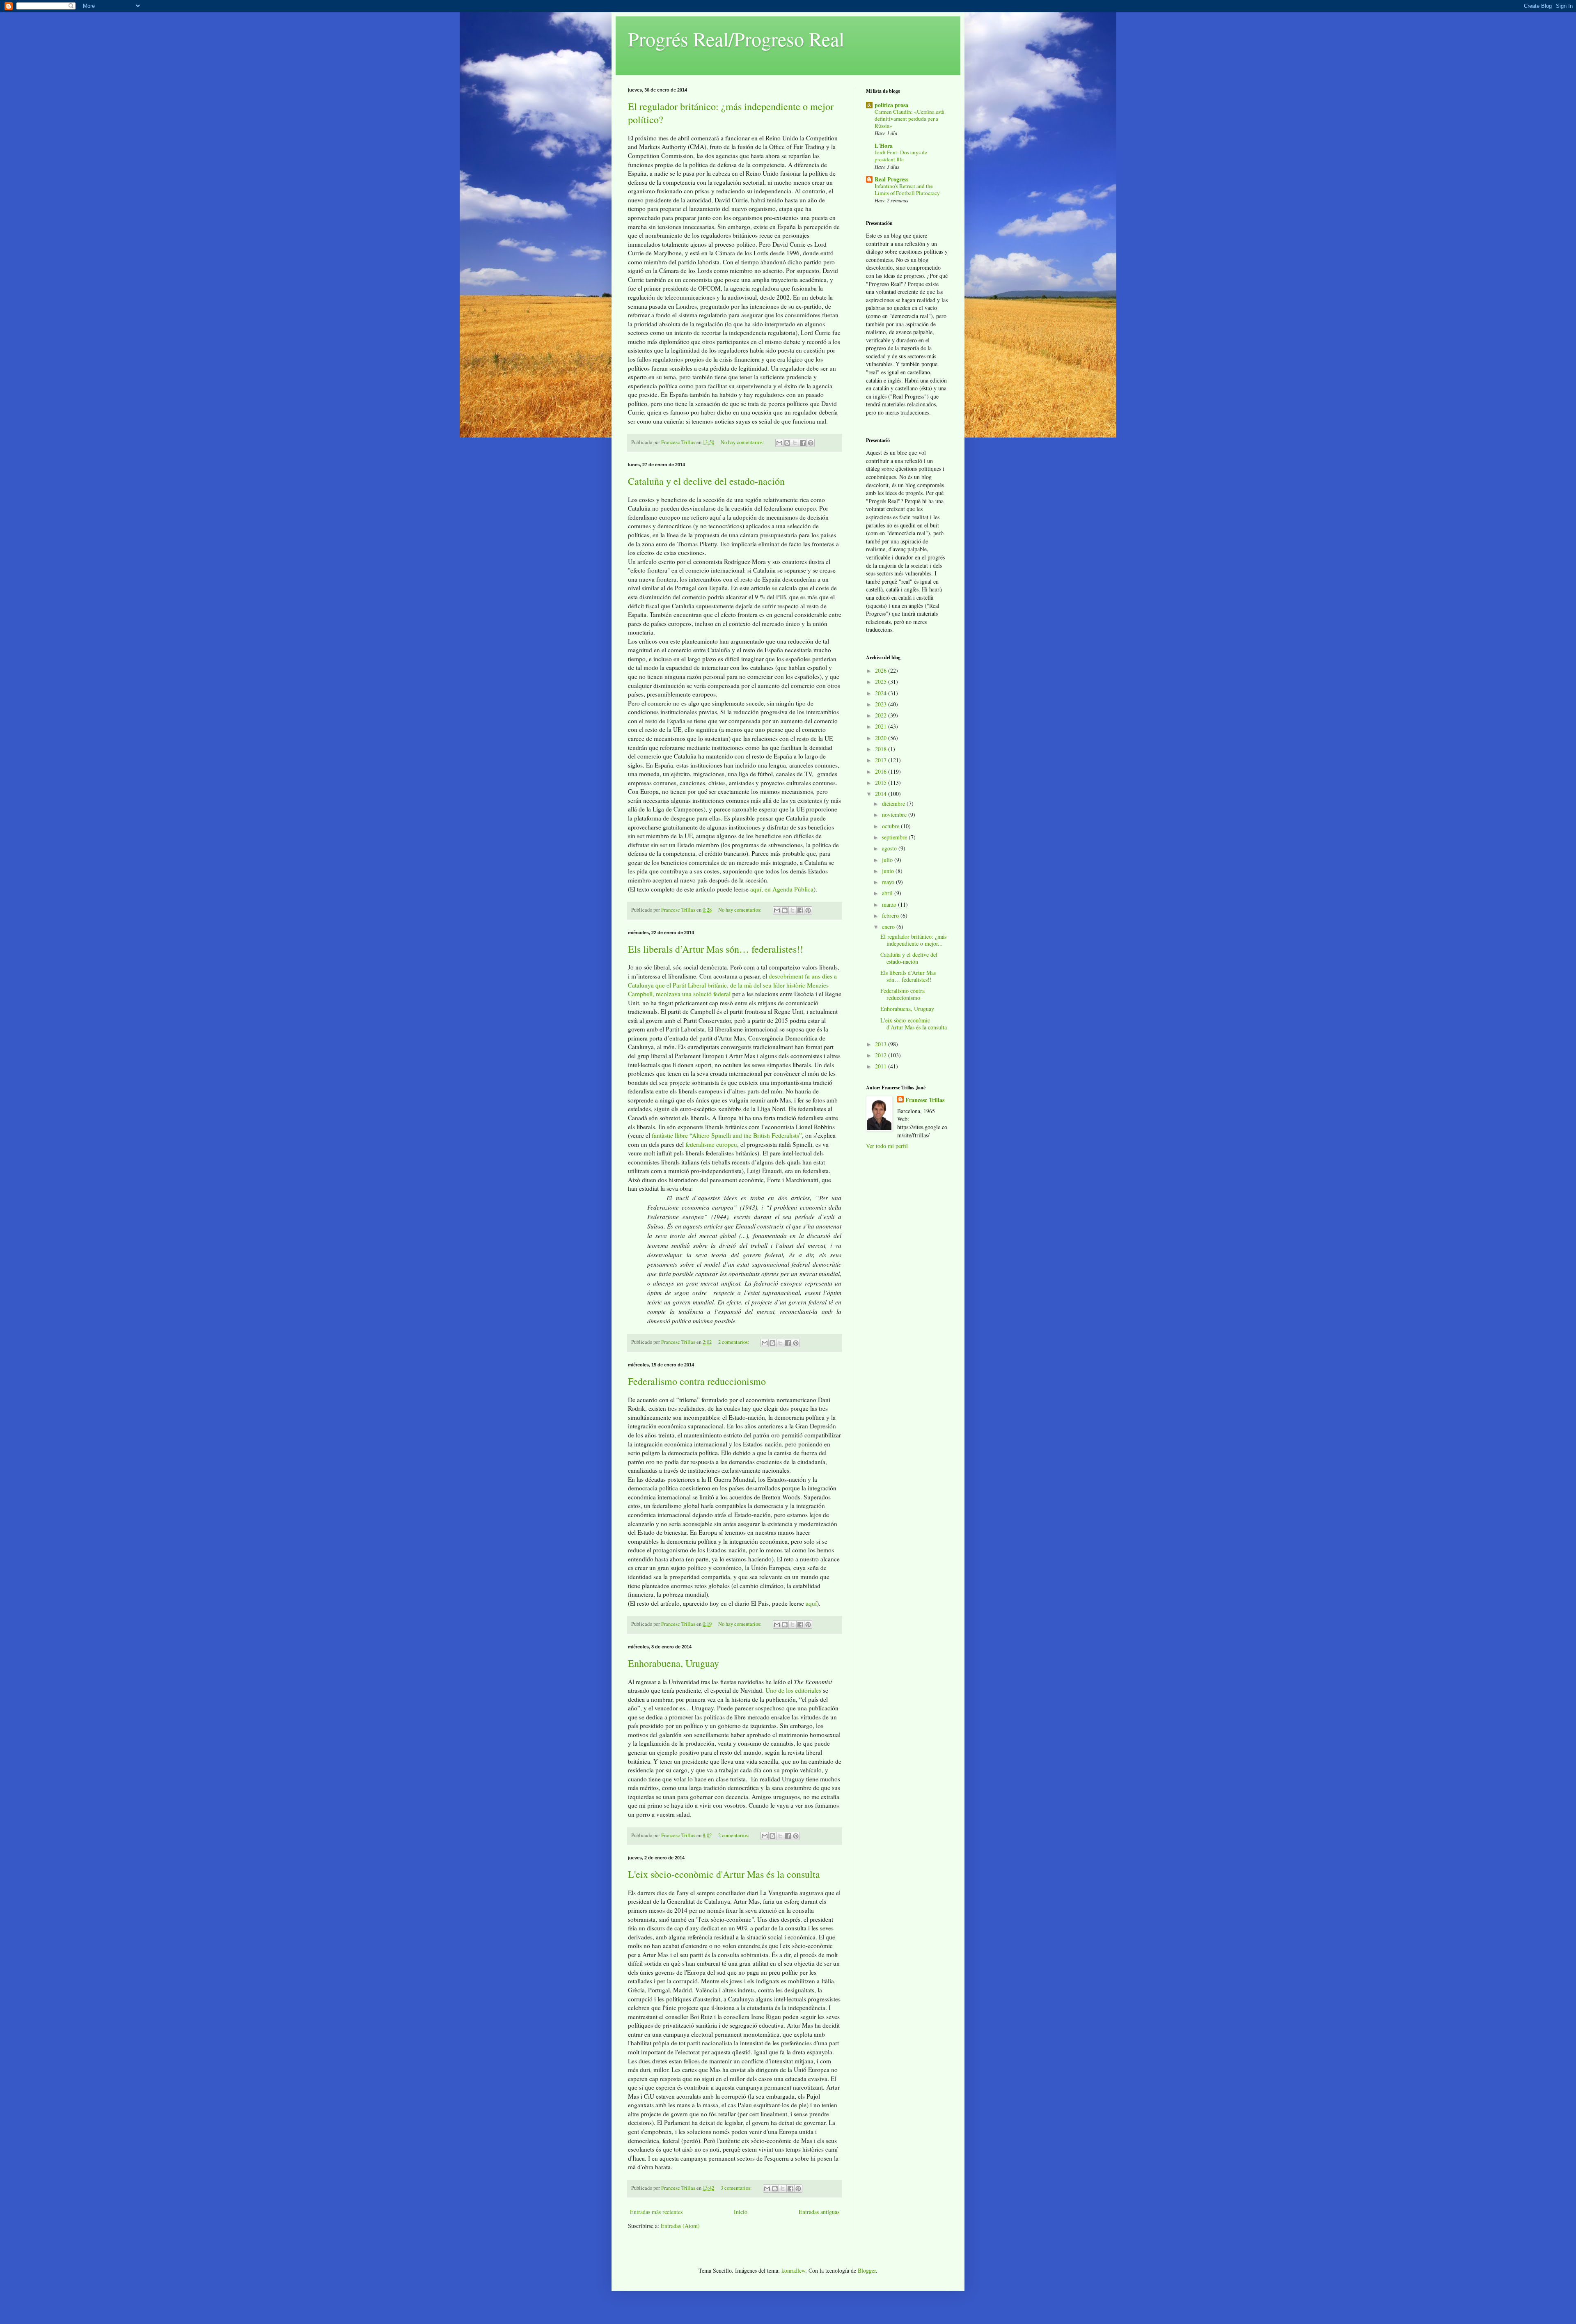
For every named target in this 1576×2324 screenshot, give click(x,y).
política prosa (891, 105)
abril (888, 893)
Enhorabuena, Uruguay (673, 1663)
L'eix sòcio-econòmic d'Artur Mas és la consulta (724, 1874)
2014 (882, 794)
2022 (882, 715)
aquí (811, 1603)
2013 (882, 1044)
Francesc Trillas (925, 1100)
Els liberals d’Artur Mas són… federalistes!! (716, 949)
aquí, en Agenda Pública (782, 889)
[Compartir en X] (795, 443)
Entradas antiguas (819, 2212)
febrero (891, 916)
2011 (882, 1066)
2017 (882, 760)
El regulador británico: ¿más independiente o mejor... (913, 940)
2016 (882, 771)
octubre (891, 826)
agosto (890, 848)
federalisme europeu (711, 1144)
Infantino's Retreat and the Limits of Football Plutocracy (907, 189)
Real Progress (891, 179)
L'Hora (884, 146)
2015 (882, 783)
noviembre (895, 815)
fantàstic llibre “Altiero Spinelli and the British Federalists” (727, 1135)
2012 (882, 1055)
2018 (882, 749)
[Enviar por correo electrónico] (779, 443)
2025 (882, 682)
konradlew (793, 2270)
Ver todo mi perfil (887, 1146)
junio (889, 871)
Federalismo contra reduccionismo (697, 1381)
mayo (889, 882)
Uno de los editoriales (793, 1690)
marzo (890, 904)
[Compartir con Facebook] (803, 443)
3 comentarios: (737, 2188)
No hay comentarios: (743, 442)
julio (888, 860)
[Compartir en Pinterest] (811, 443)
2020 (882, 738)
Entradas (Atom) (680, 2226)
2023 (882, 704)
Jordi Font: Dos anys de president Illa (901, 156)
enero (889, 927)
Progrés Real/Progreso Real (736, 39)
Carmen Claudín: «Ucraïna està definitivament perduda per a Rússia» (909, 119)
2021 (882, 726)
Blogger (867, 2270)
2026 (882, 670)
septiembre (895, 837)
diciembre (894, 803)
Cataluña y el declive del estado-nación (706, 481)
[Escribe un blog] (787, 443)
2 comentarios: (734, 1342)
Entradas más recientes (656, 2212)
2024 (882, 693)
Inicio (741, 2212)
